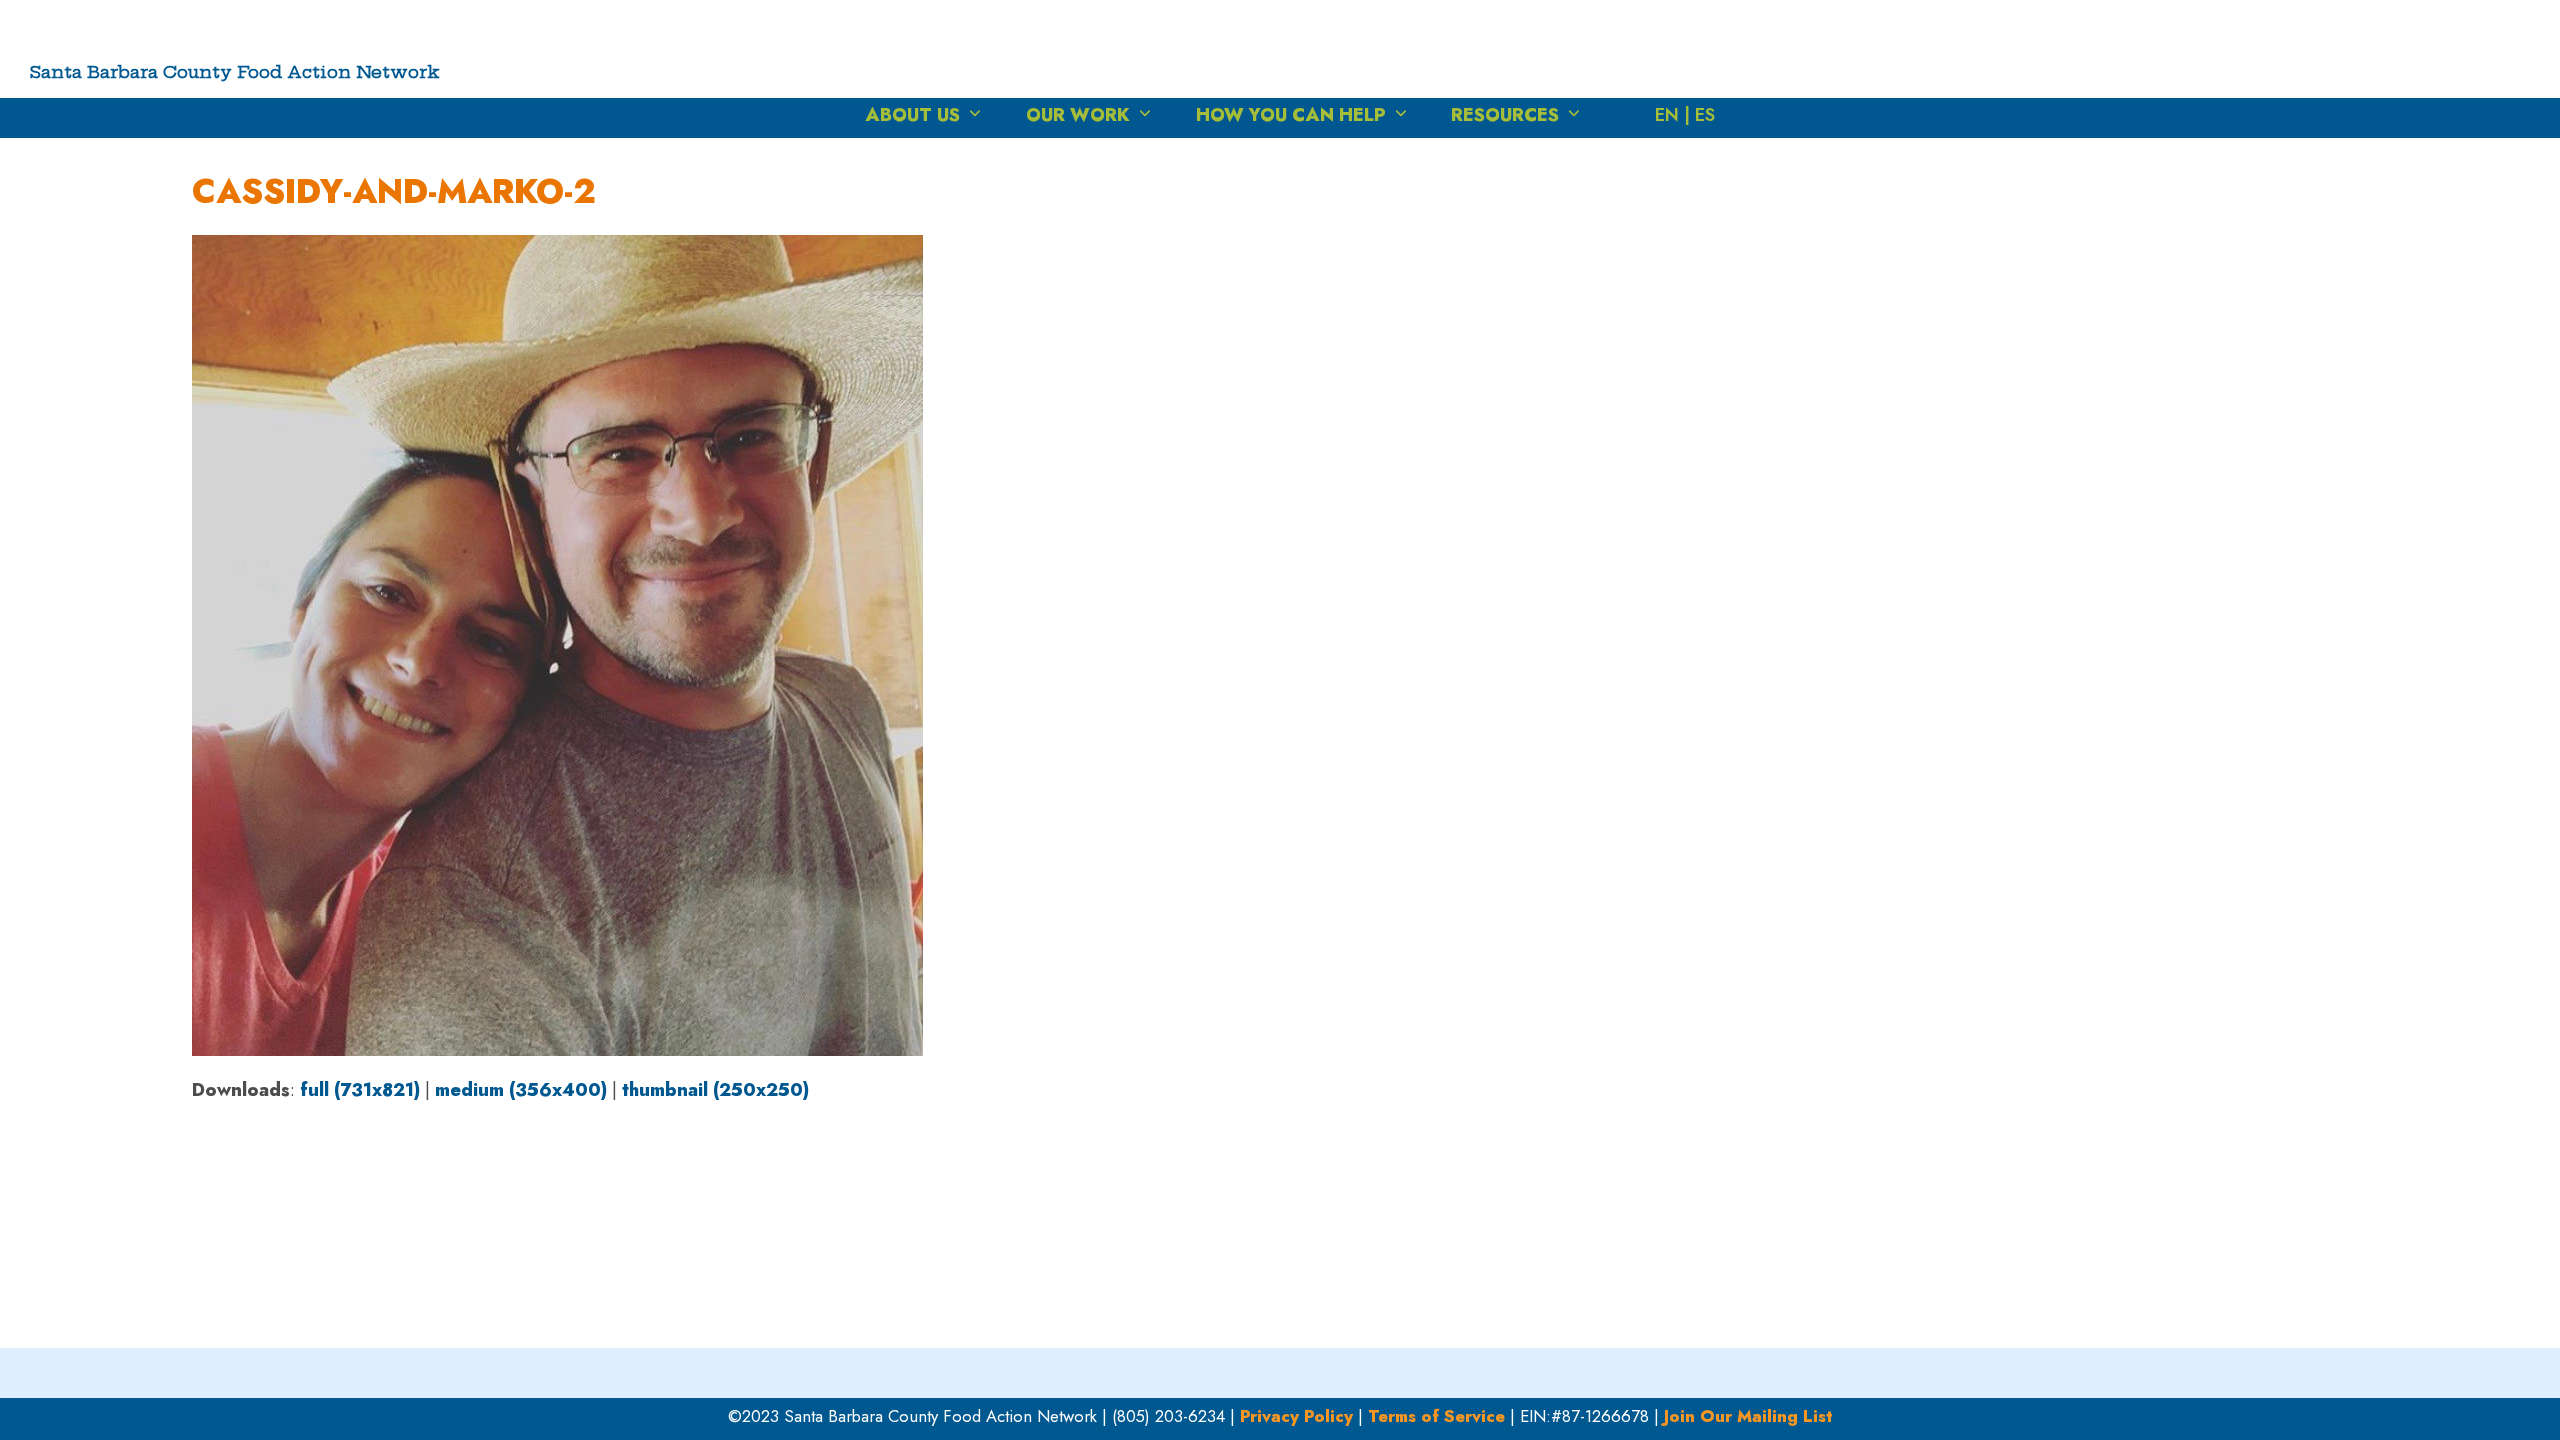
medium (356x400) (521, 1090)
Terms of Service (1436, 1416)
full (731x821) (360, 1090)
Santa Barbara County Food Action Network (235, 71)
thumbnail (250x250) (715, 1090)
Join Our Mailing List (1748, 1416)
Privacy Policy (1296, 1416)
